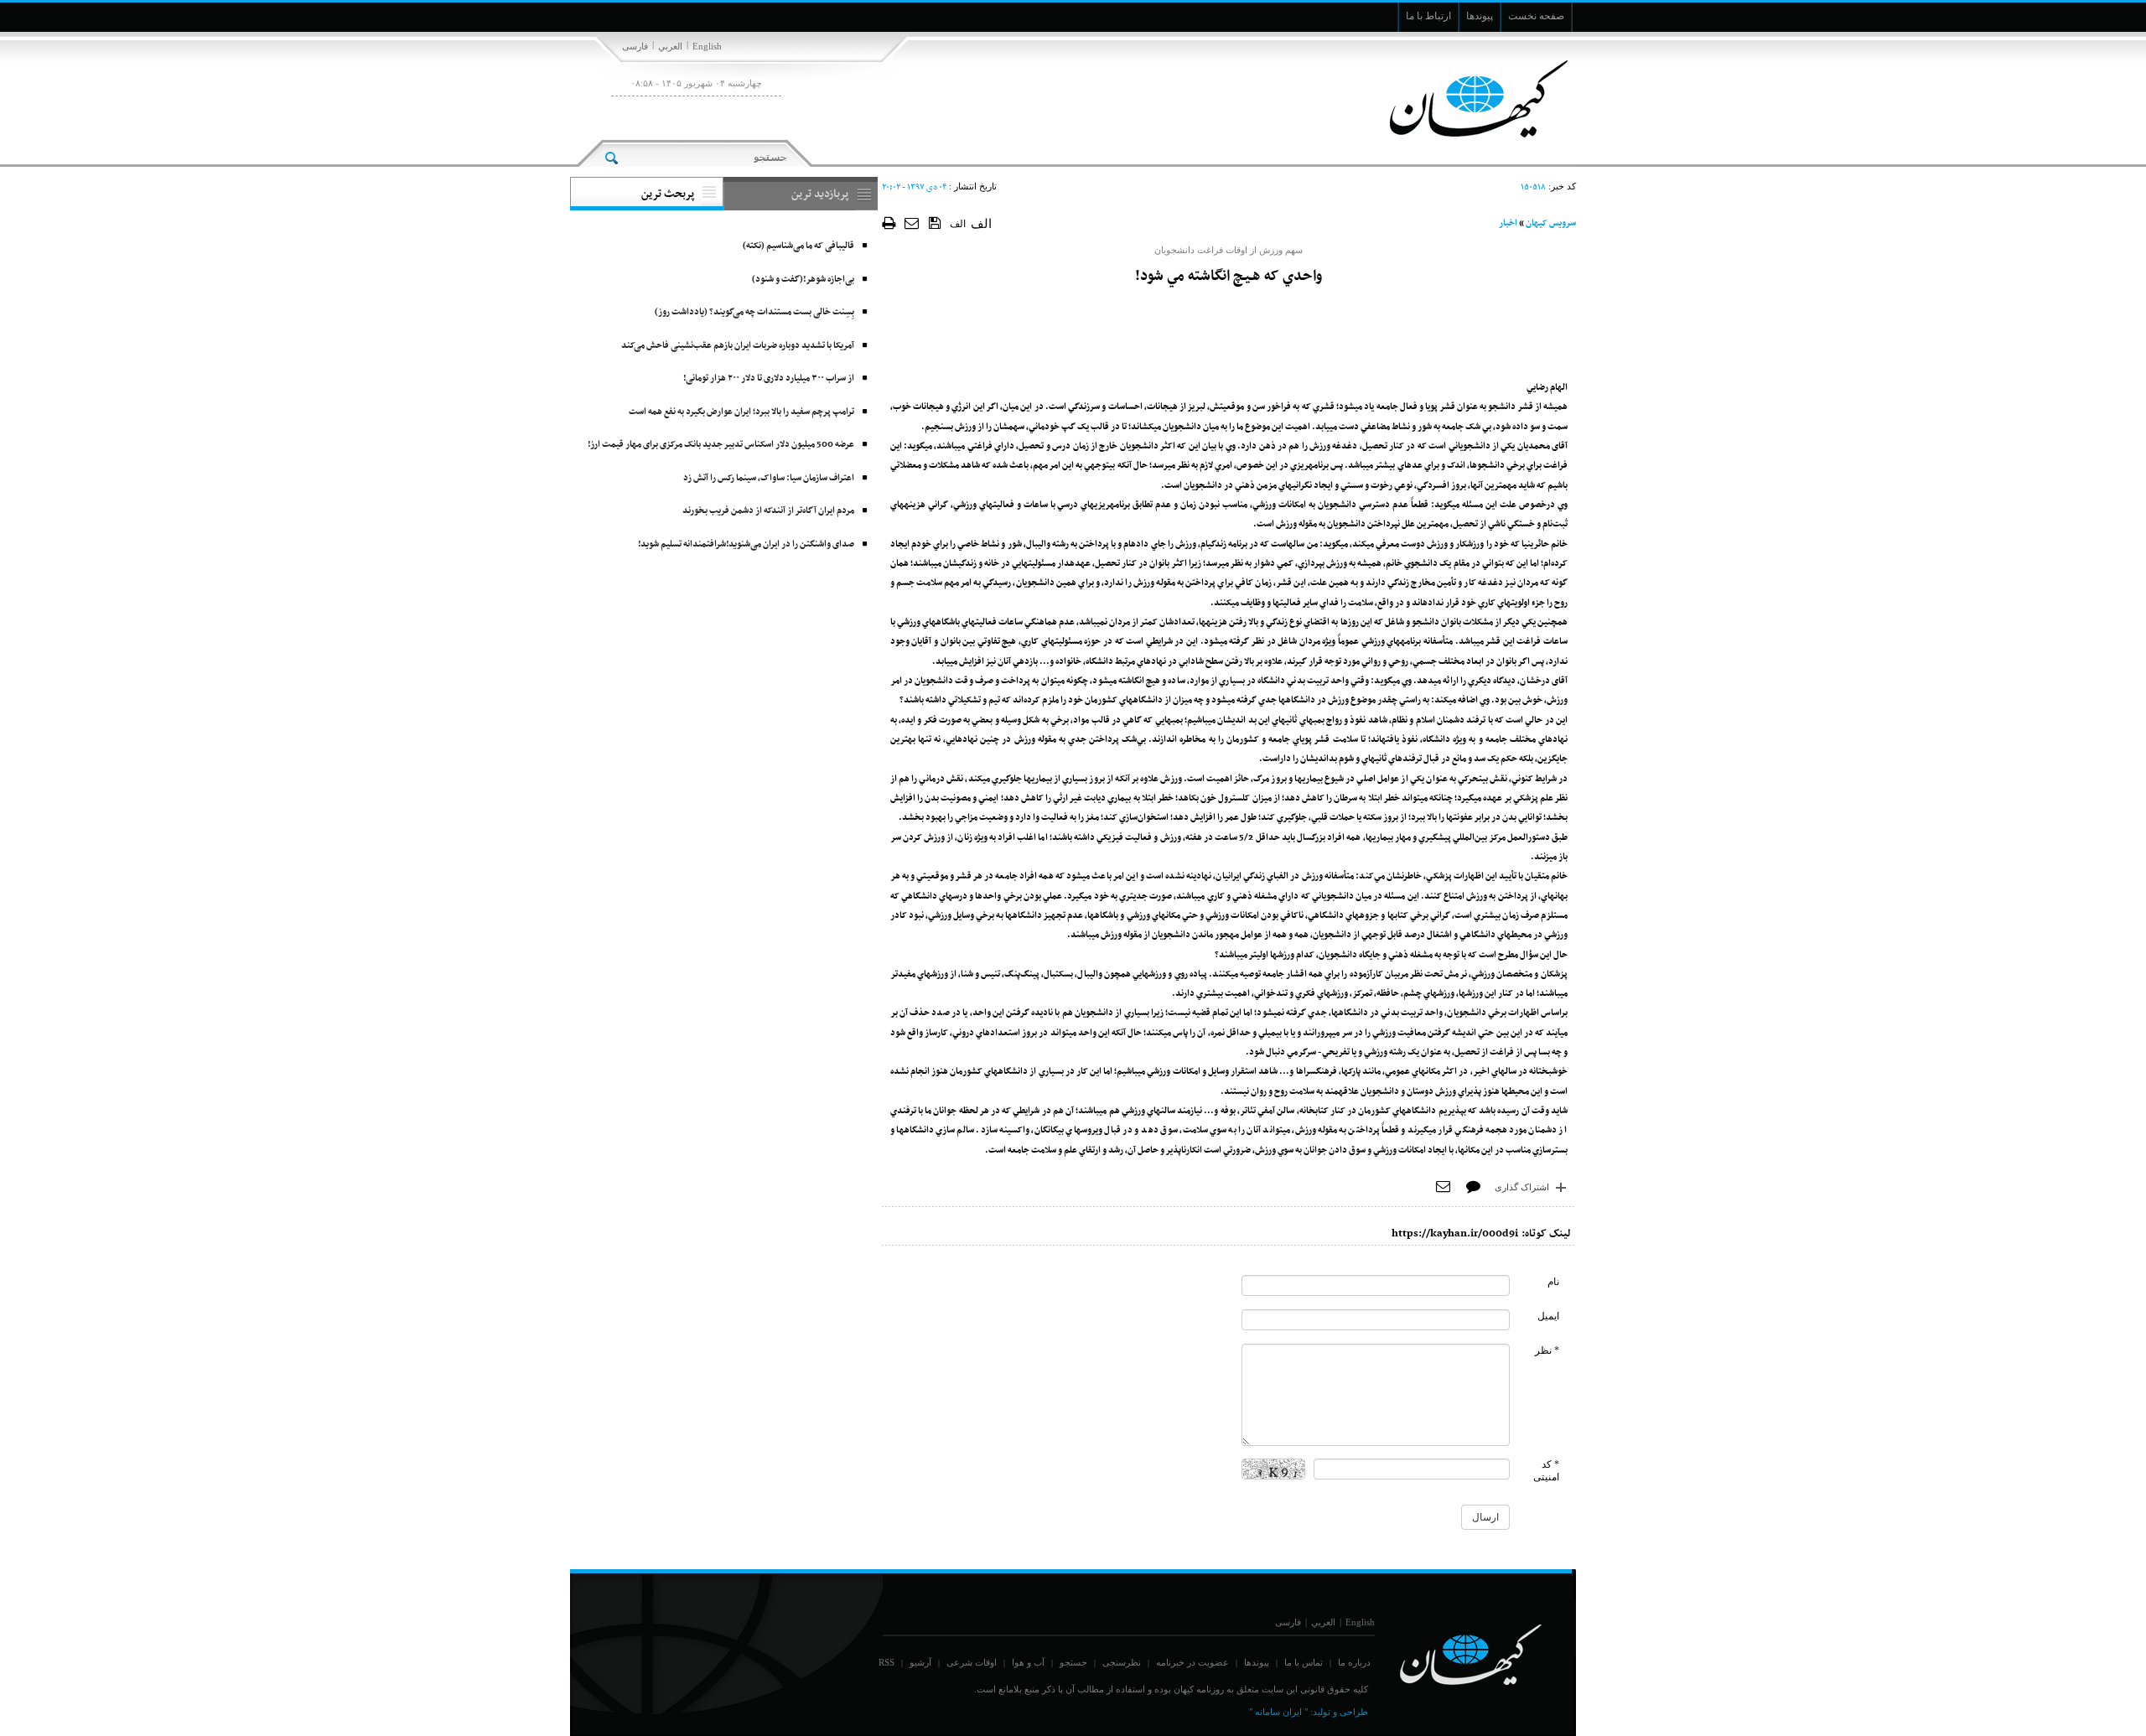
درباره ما (1354, 1662)
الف (958, 224)
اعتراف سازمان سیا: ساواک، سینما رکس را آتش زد (769, 478)
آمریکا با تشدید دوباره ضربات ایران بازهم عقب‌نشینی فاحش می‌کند (738, 346)
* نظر (1547, 1350)
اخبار (1508, 223)
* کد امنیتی (1546, 1471)
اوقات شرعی (972, 1662)
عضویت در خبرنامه (1192, 1662)
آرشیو (920, 1662)
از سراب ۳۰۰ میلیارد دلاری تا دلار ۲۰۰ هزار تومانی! (769, 378)
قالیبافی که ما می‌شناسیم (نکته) (798, 246)
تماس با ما (1304, 1662)
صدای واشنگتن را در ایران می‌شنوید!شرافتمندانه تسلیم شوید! (746, 544)
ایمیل (1548, 1316)
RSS (886, 1662)
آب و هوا (1028, 1662)
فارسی (635, 46)
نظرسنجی (1122, 1662)
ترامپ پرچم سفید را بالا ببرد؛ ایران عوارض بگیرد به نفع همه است (741, 412)
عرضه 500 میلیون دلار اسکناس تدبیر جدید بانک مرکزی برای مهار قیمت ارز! (721, 445)
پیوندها (1257, 1662)
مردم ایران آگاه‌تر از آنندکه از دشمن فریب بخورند (768, 511)
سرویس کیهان (1551, 223)
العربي (670, 46)
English (707, 46)
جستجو (1073, 1662)
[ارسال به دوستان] (912, 223)
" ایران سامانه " (1278, 1712)
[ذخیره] (935, 222)
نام (1553, 1282)
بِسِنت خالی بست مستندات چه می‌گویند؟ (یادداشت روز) (754, 312)
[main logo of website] (1465, 99)
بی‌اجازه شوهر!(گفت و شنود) (803, 280)
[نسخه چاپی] (889, 223)
